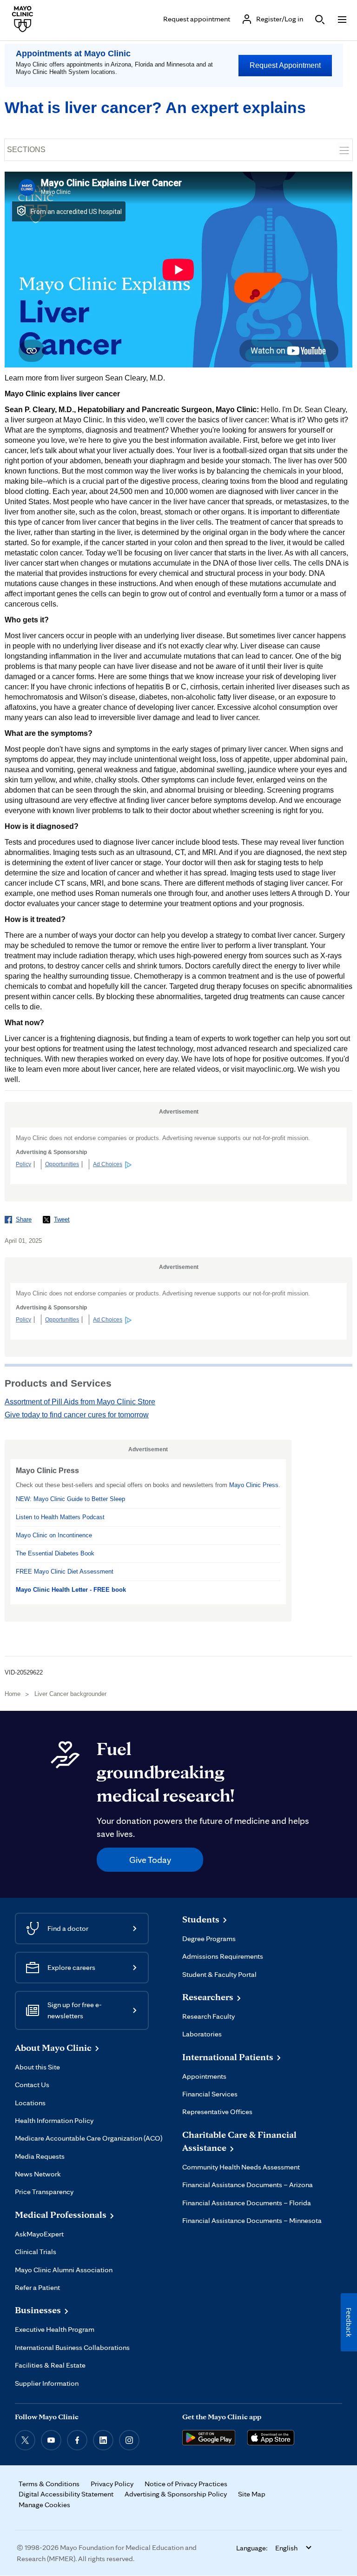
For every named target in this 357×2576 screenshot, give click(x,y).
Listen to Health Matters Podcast (60, 1517)
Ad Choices (108, 1164)
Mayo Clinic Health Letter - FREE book (71, 1590)
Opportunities (62, 1164)
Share (24, 1219)
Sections (26, 150)
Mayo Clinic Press (254, 1485)
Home (13, 1694)
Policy (23, 1164)
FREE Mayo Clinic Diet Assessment (65, 1572)
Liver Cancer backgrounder (70, 1694)
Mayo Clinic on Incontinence (54, 1535)
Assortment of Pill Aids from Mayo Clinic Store (80, 1402)
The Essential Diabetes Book (55, 1553)
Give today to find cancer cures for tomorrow (77, 1415)
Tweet (62, 1219)
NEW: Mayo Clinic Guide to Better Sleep (70, 1499)
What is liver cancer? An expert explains (155, 107)
